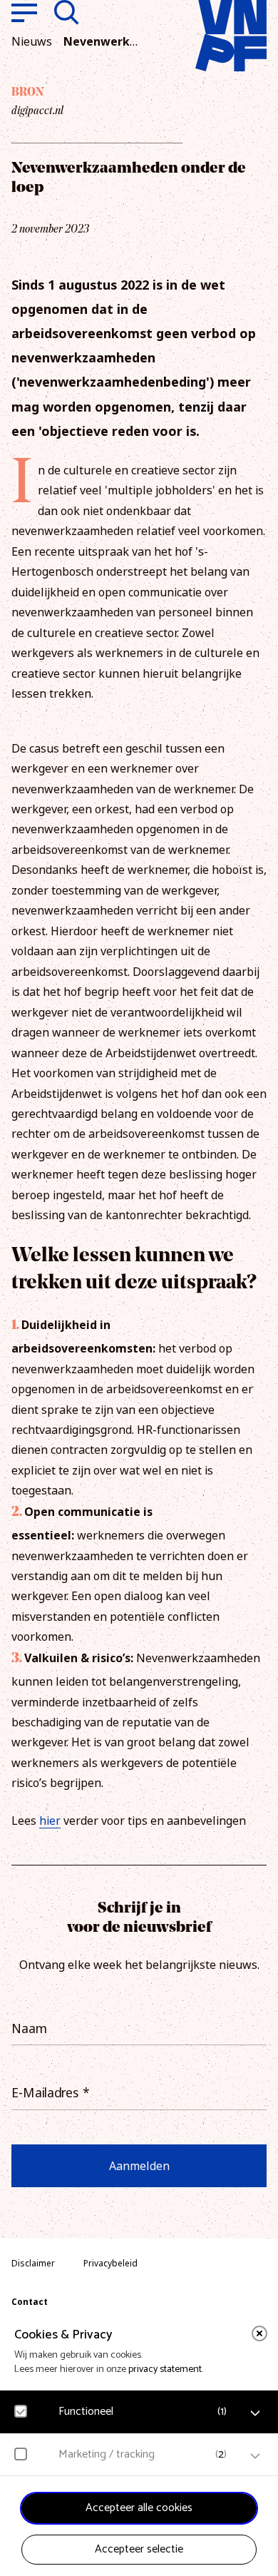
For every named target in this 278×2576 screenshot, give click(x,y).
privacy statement (165, 2369)
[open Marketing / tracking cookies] (255, 2456)
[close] (259, 2333)
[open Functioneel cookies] (255, 2413)
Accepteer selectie (139, 2549)
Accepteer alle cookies (139, 2508)
